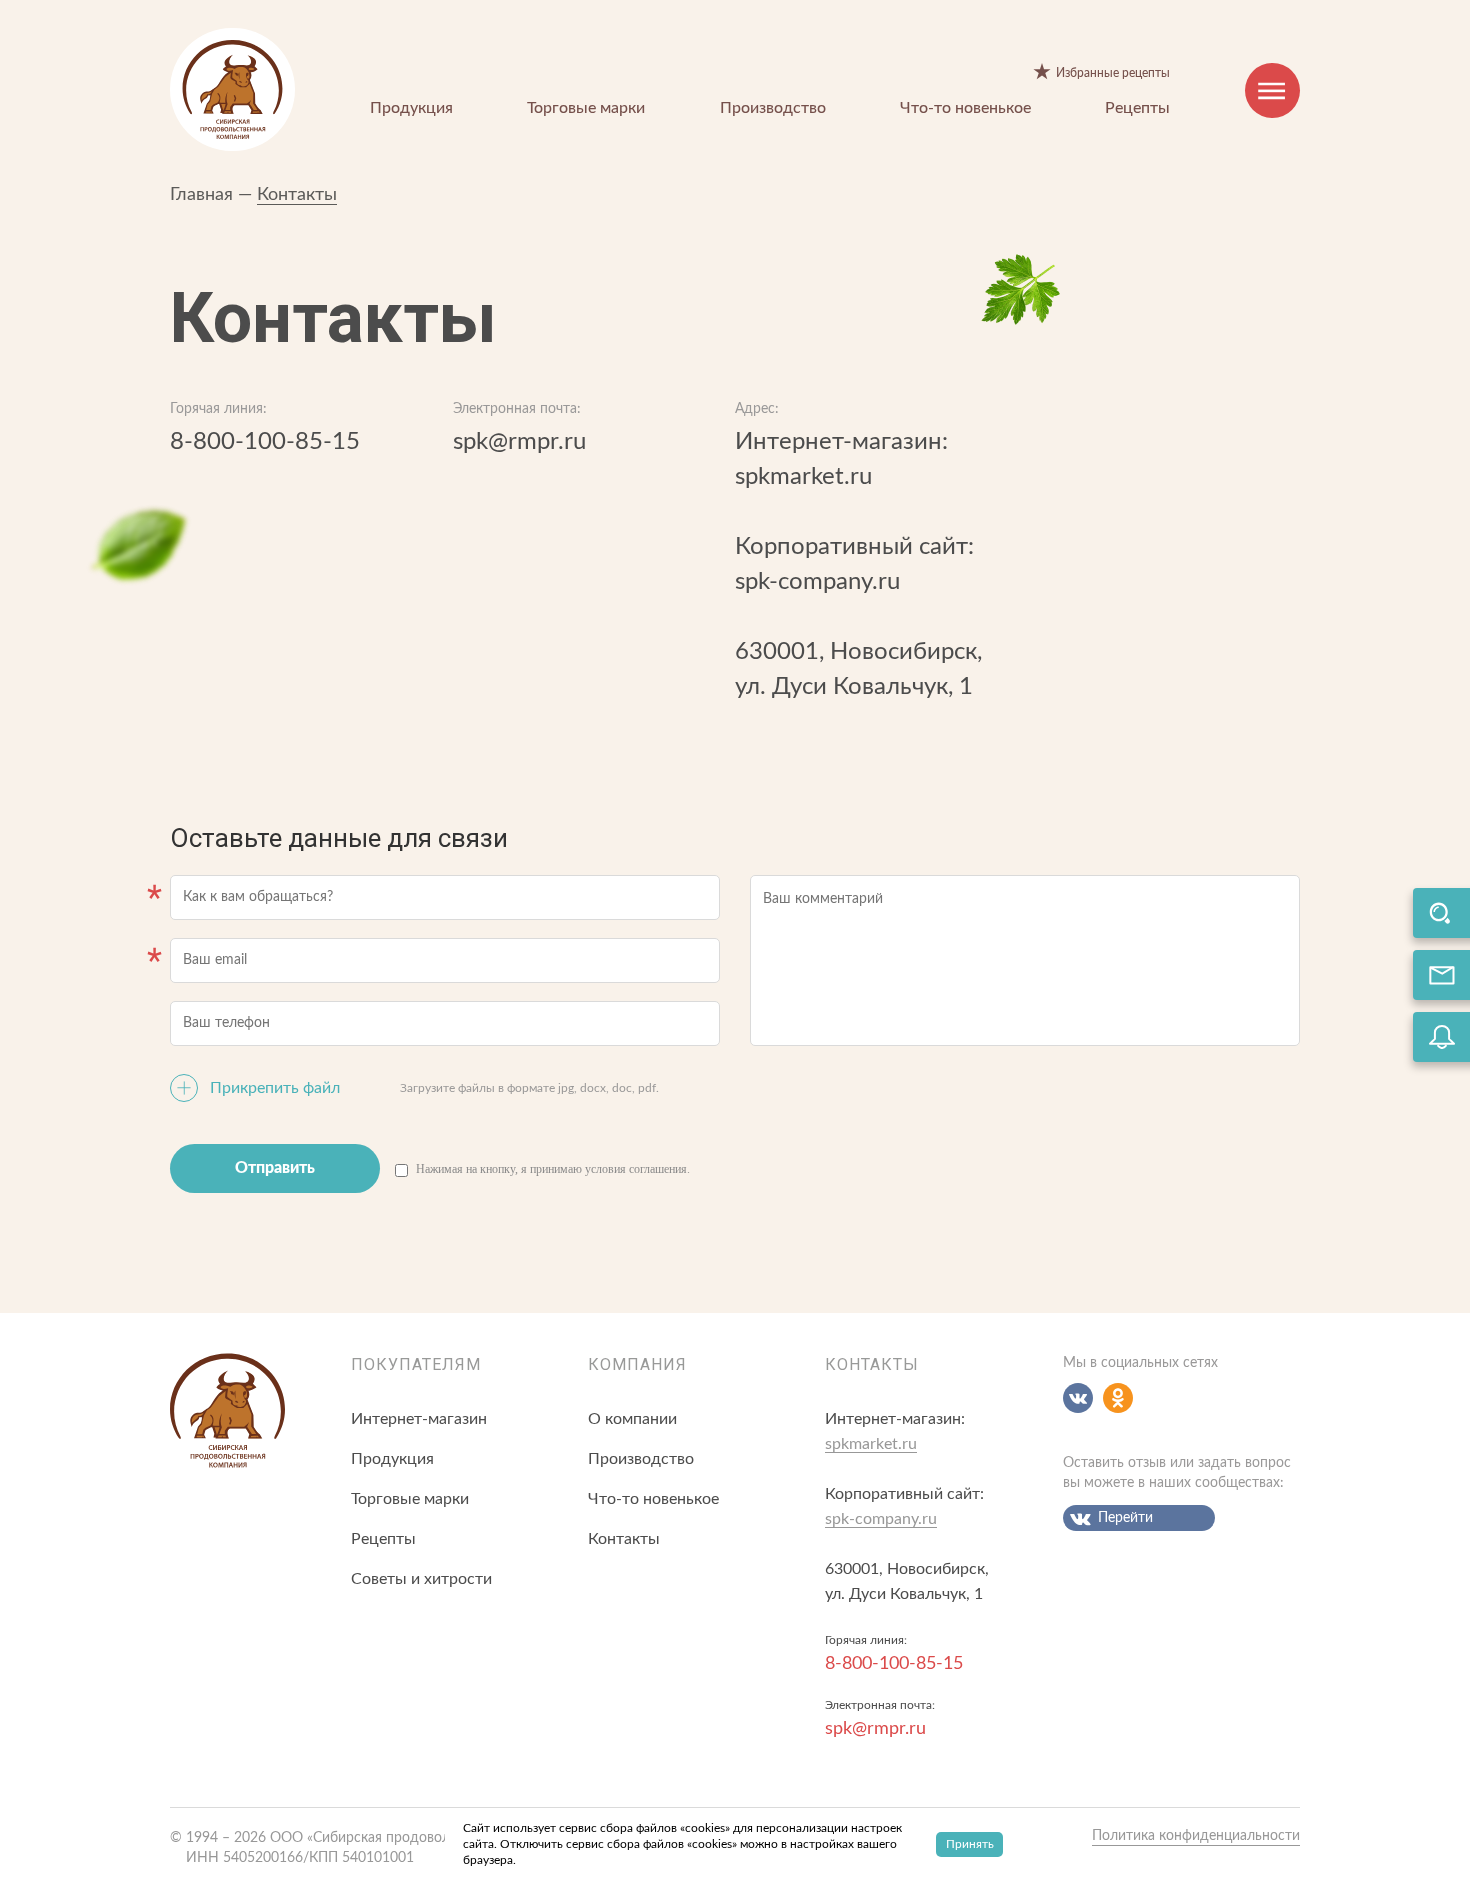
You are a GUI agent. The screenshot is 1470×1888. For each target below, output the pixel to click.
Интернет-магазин (419, 1419)
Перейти (1125, 1518)
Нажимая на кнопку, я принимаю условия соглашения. (553, 1169)
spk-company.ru (817, 582)
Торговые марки (586, 108)
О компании (632, 1419)
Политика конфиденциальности (1196, 1836)
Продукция (411, 108)
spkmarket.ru (803, 477)
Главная (201, 195)
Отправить (275, 1168)
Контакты (297, 195)
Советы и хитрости (421, 1579)
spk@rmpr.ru (519, 442)
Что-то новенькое (965, 108)
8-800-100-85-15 (265, 442)
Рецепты (1137, 108)
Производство (773, 108)
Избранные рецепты (1113, 73)
